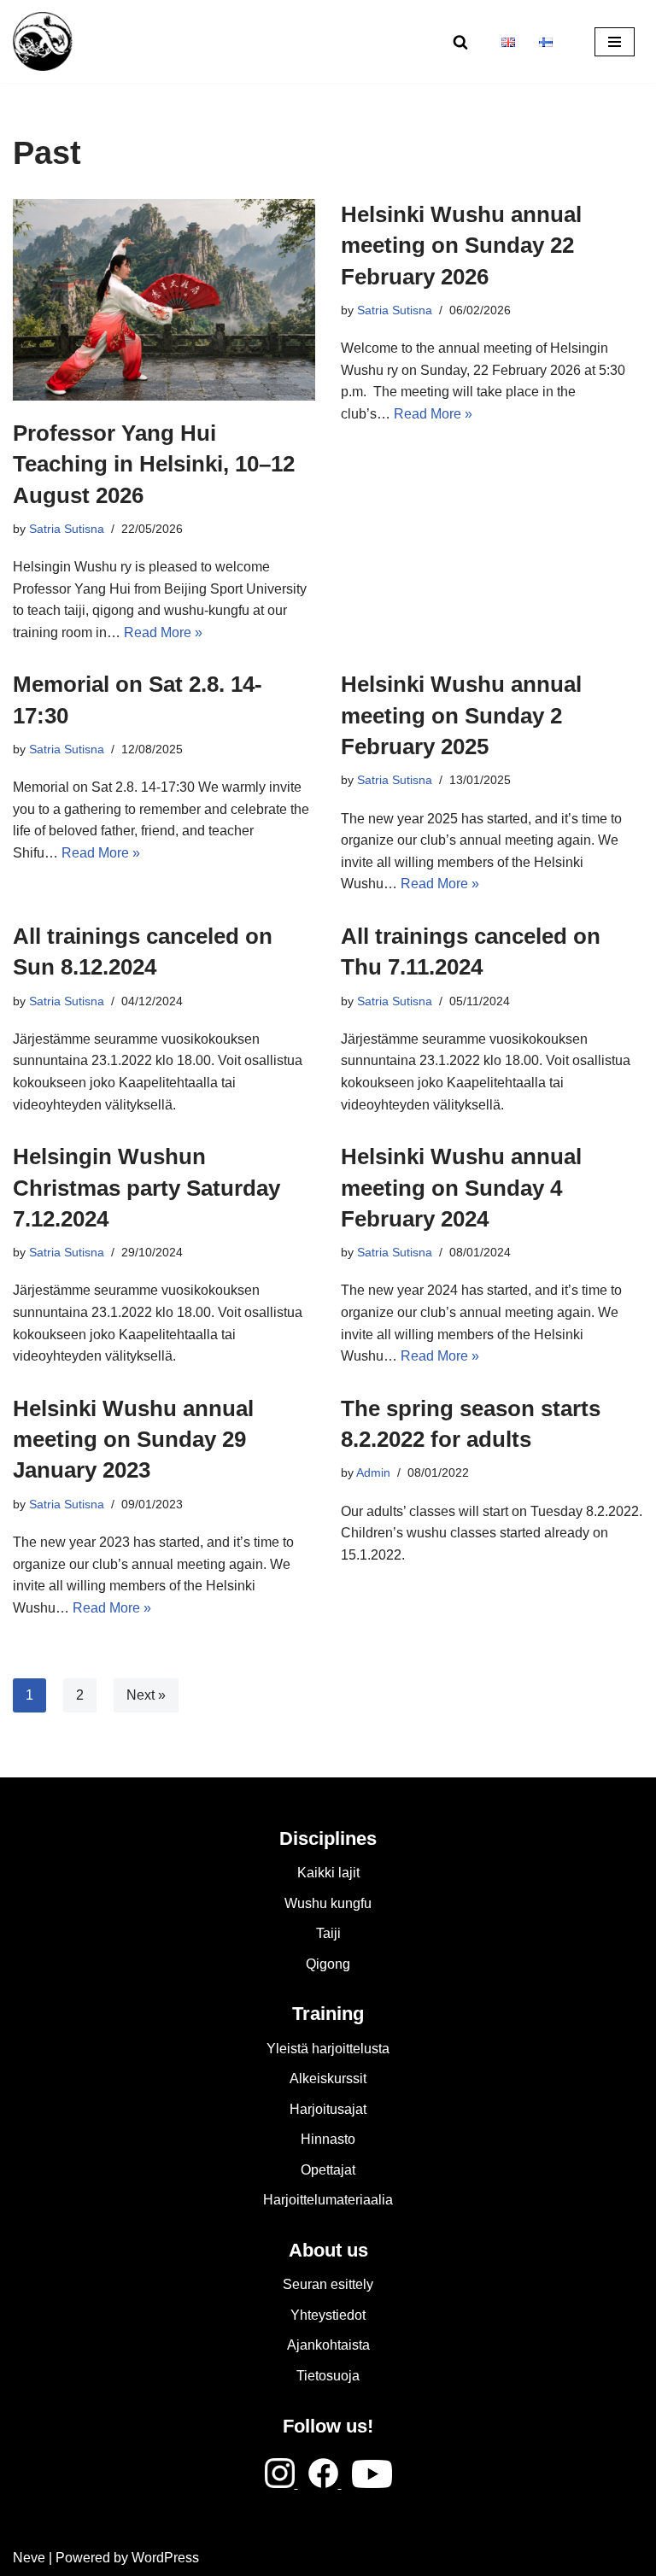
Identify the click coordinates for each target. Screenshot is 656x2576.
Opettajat (328, 2170)
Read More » (163, 632)
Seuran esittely (328, 2284)
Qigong (328, 1964)
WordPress (165, 2558)
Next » (146, 1695)
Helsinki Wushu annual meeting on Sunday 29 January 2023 (133, 1440)
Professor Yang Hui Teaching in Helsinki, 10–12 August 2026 (154, 464)
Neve (29, 2558)
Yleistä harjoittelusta (328, 2049)
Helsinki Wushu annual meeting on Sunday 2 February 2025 (461, 715)
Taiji (328, 1933)
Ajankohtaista (328, 2345)
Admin (373, 1472)
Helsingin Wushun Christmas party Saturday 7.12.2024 (146, 1188)
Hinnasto (328, 2139)
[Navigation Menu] (615, 42)
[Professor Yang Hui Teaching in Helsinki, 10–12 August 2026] (164, 300)
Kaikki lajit (328, 1873)
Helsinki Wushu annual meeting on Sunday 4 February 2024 (461, 1188)
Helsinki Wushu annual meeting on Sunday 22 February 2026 (461, 246)
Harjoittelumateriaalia (328, 2200)
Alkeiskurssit (328, 2078)
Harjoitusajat (328, 2109)
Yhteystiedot (328, 2315)
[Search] (460, 42)
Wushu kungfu (328, 1903)
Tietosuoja (328, 2376)
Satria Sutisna (67, 529)
